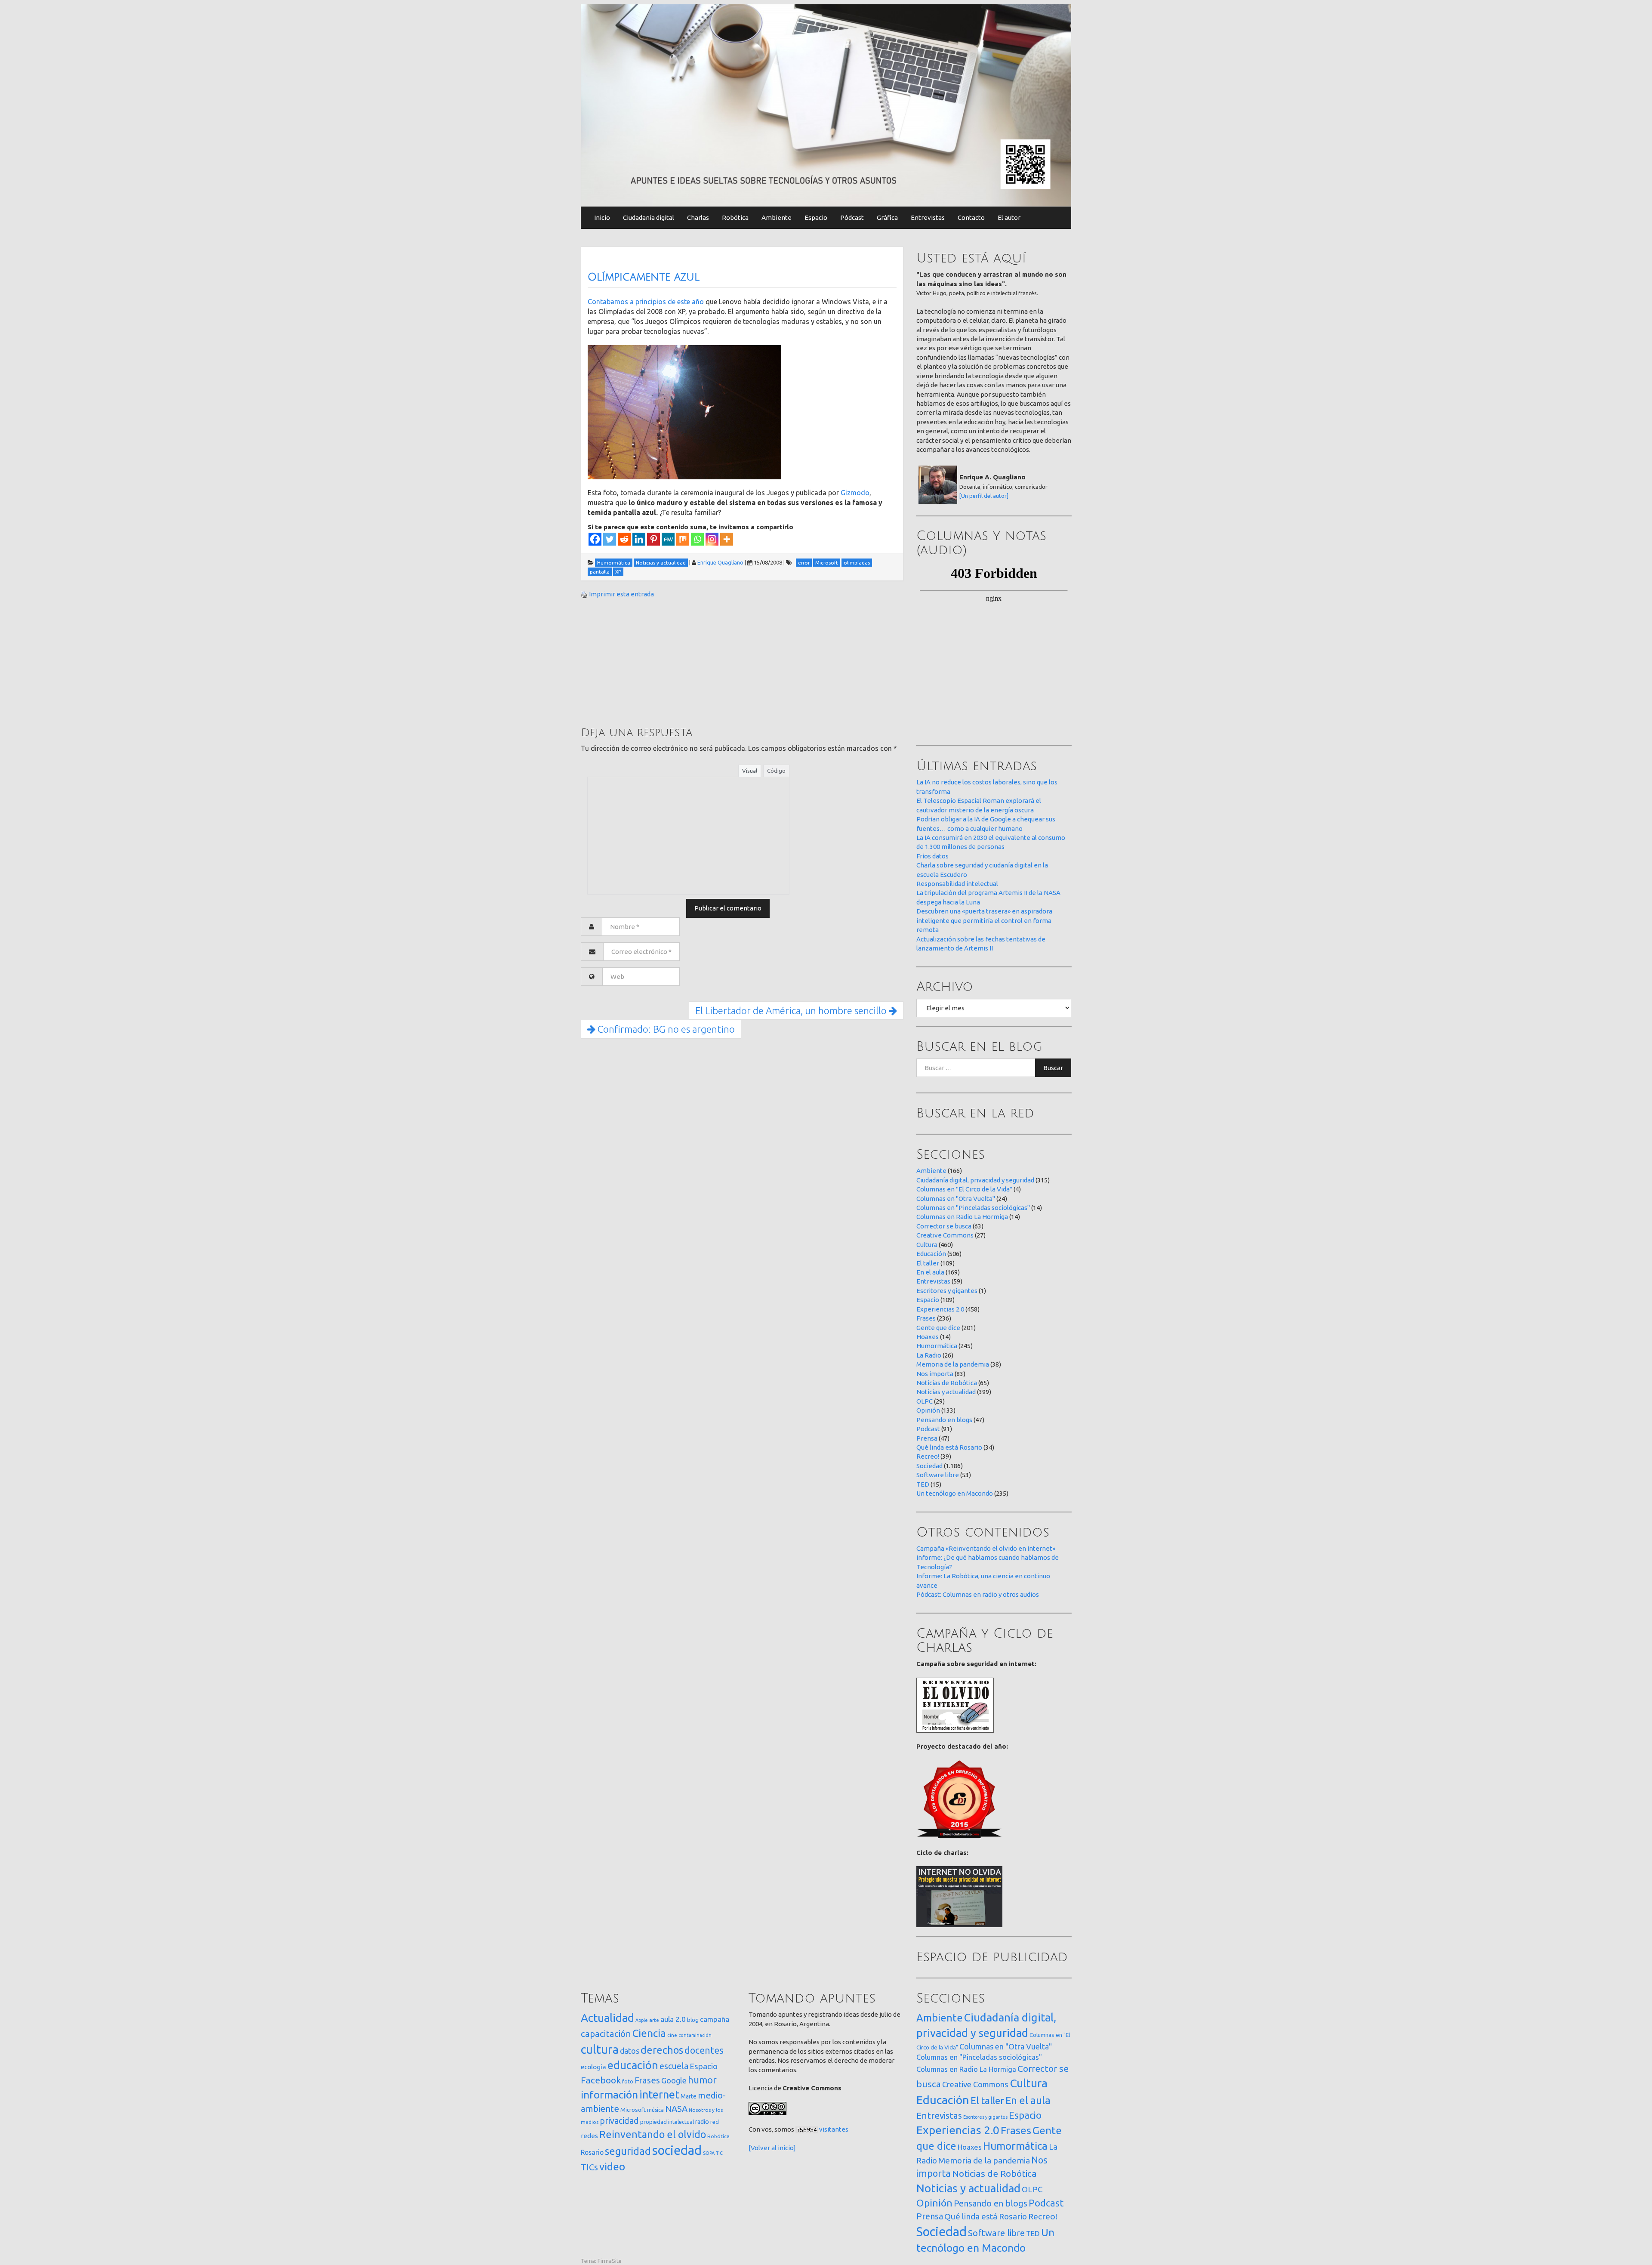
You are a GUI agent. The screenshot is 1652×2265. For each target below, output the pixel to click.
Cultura (927, 1245)
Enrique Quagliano (720, 562)
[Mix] (683, 539)
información (609, 2095)
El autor (1009, 218)
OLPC (925, 1401)
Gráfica (887, 218)
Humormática (937, 1346)
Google (674, 2080)
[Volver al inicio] (772, 2148)
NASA (676, 2109)
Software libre (938, 1475)
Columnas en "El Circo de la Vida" (964, 1189)
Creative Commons (945, 1235)
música (655, 2110)
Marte (689, 2096)
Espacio (816, 218)
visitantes (834, 2129)
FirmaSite (610, 2261)
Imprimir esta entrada (621, 594)
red (715, 2122)
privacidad (619, 2121)
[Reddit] (624, 539)
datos (630, 2051)
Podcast (928, 1429)
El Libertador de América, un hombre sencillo (792, 1011)
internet (659, 2094)
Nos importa (935, 1374)
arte (654, 2020)
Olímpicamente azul (644, 277)
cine (672, 2035)
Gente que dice (938, 1328)
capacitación (606, 2034)
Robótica (735, 218)
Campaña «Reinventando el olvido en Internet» (986, 1548)
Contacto (971, 218)
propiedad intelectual (667, 2122)
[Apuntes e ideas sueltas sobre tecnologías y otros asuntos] (826, 105)
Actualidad (607, 2018)
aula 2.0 (673, 2019)
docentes (704, 2050)
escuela (674, 2066)
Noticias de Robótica (947, 1383)
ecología (593, 2067)
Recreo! (928, 1456)
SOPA (709, 2153)
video (612, 2167)
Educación (931, 1254)
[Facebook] (595, 539)
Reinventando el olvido (653, 2134)
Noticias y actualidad (946, 1392)
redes (589, 2136)
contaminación (695, 2035)
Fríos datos (932, 856)
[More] (727, 539)
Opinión (928, 1410)
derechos (662, 2050)
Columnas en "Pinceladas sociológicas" (973, 1208)
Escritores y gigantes (947, 1291)
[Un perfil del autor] (984, 496)
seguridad (628, 2151)
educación (633, 2065)
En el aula (930, 1272)
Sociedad (929, 1466)
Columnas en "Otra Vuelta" (956, 1199)
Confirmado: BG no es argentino (665, 1029)
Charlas (698, 218)
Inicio (602, 218)
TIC (719, 2153)
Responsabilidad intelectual (957, 884)
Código (776, 771)
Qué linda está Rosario (949, 1447)
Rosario (592, 2152)
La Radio (929, 1355)
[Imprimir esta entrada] (584, 594)
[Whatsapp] (697, 539)
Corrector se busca (944, 1226)
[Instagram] (712, 539)
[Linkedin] (639, 539)
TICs (589, 2167)
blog (693, 2020)
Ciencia (649, 2033)
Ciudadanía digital (649, 218)
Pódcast (852, 218)
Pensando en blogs (944, 1420)
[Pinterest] (653, 539)
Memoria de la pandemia (953, 1364)
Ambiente (777, 218)
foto (628, 2081)
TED (923, 1484)
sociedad (677, 2150)
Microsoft (633, 2110)
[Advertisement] (645, 662)
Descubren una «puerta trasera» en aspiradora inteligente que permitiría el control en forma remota (984, 920)
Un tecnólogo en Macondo (955, 1493)
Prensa (927, 1438)
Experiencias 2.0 (940, 1309)
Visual (750, 771)
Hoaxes (928, 1337)
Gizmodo (855, 493)
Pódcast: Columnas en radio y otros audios (978, 1594)
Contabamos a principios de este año (646, 302)
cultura (600, 2049)
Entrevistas (928, 218)
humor (702, 2080)
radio (702, 2122)
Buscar (1053, 1068)
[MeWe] (668, 539)
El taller (928, 1263)
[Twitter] (610, 539)
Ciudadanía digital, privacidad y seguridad (975, 1180)
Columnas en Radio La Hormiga (962, 1217)
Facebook (601, 2080)
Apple (642, 2020)
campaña (715, 2019)
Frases (926, 1318)
